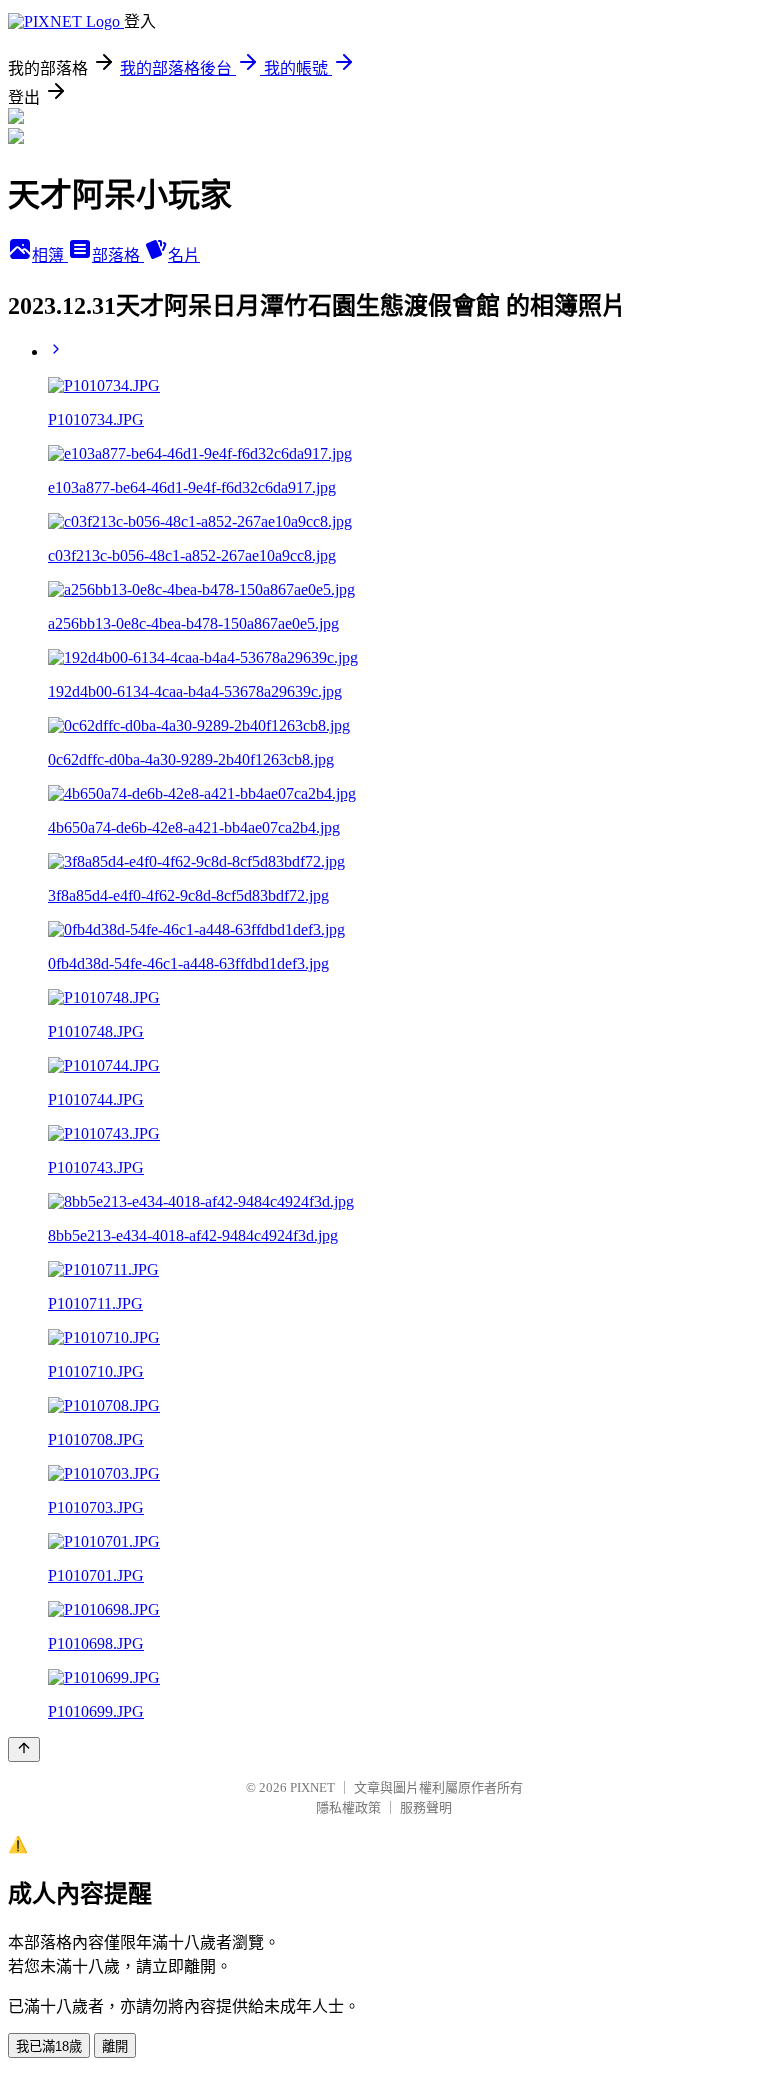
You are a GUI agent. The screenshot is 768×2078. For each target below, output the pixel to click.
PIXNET (312, 1787)
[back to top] (24, 1749)
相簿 (50, 255)
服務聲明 (426, 1807)
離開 (115, 2046)
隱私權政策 (348, 1807)
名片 (184, 255)
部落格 (118, 255)
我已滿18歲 (49, 2046)
